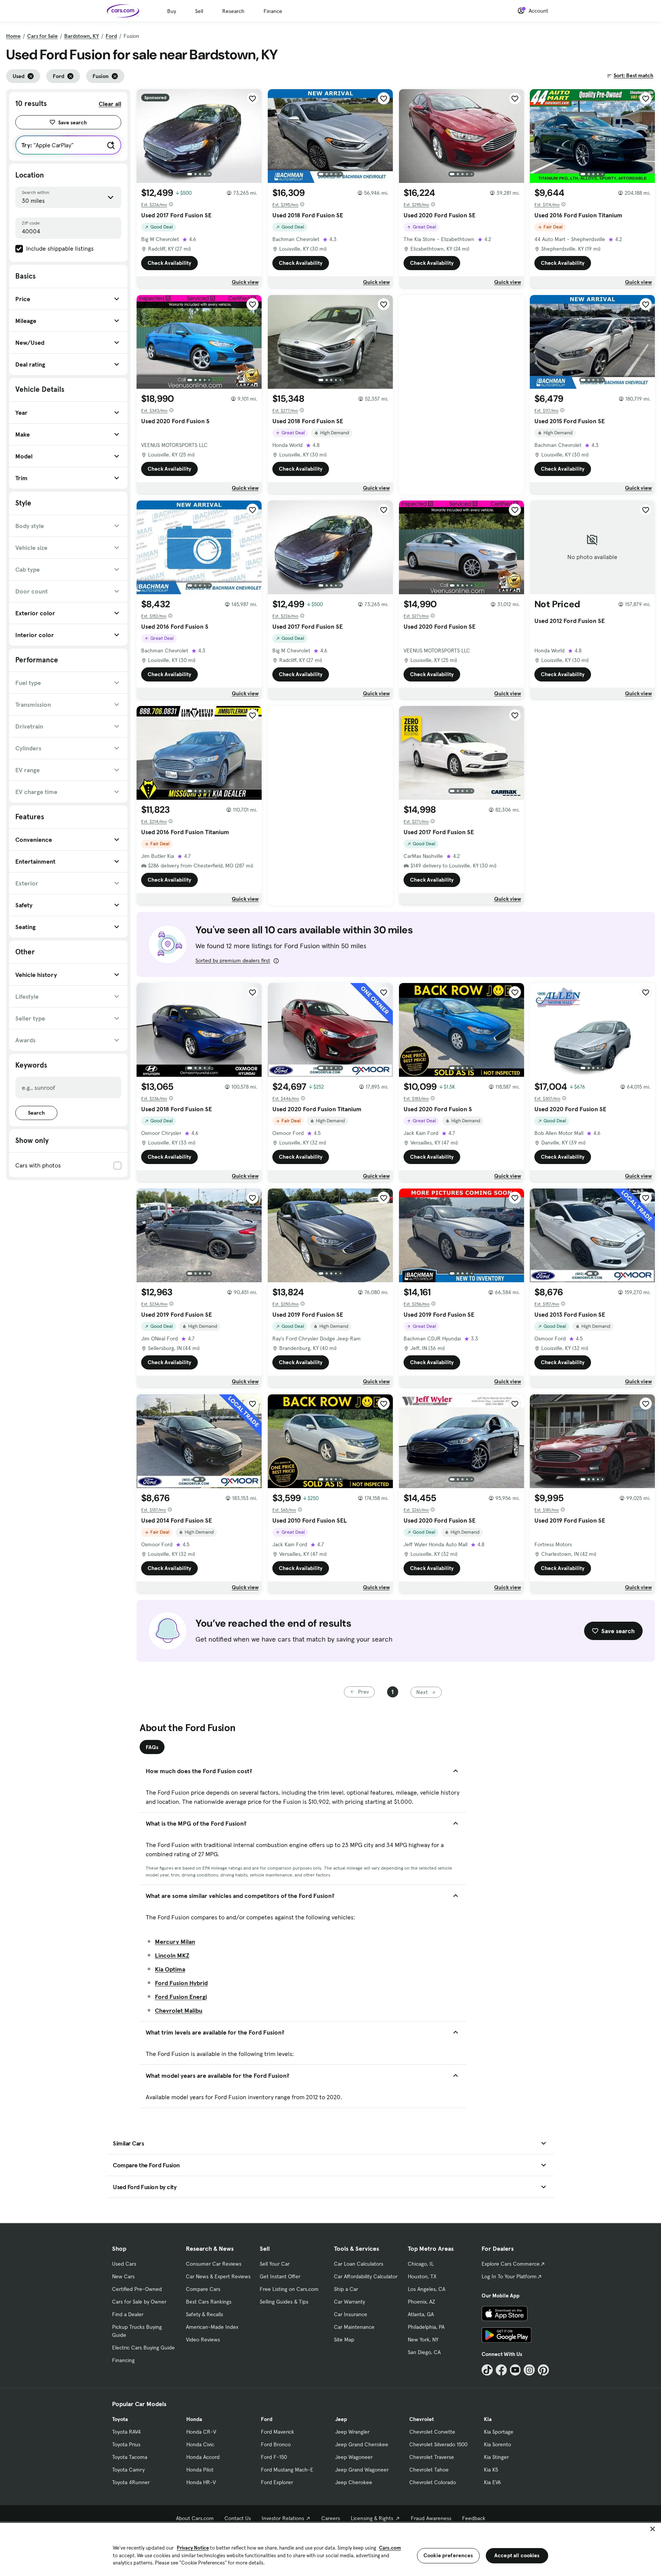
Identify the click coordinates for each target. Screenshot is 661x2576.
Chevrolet (422, 2419)
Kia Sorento (497, 2444)
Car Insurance (351, 2314)
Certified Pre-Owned (137, 2289)
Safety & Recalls (204, 2314)
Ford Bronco (276, 2444)
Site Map (344, 2340)
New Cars (123, 2276)
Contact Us (238, 2518)
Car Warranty (349, 2302)
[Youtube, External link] (515, 2370)
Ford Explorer (277, 2482)
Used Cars (124, 2264)
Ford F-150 (274, 2457)
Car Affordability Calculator (366, 2276)
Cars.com (390, 2548)
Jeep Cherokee (354, 2482)
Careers (331, 2518)
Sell (199, 11)
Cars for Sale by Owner (139, 2302)
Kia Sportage (499, 2432)
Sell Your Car (275, 2264)
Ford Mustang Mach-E (287, 2470)
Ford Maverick (278, 2432)
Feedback (474, 2518)
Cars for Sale (42, 36)
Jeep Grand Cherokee (362, 2444)
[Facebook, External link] (501, 2370)
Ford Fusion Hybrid (181, 1983)
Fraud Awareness (431, 2518)
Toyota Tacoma (130, 2457)
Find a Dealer (128, 2314)
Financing (123, 2360)
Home (13, 36)
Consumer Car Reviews (214, 2264)
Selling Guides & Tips (284, 2302)
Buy (172, 11)
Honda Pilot (200, 2470)
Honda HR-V (201, 2482)
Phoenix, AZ (422, 2302)
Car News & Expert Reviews (218, 2276)
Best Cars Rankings (209, 2302)
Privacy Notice (193, 2548)
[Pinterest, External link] (543, 2370)
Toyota (120, 2419)
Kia (488, 2419)
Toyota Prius (126, 2444)
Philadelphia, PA (426, 2327)
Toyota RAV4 (126, 2432)
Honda (194, 2419)
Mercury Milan (175, 1942)
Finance (273, 11)
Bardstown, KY (82, 36)
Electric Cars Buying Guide (143, 2348)
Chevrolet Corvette (432, 2432)
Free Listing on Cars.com (289, 2289)
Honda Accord (203, 2457)
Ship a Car (346, 2289)
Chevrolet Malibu (179, 2010)
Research (233, 11)
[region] (330, 2549)
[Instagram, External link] (529, 2370)
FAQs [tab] (152, 1747)
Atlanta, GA (421, 2314)
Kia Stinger (496, 2457)
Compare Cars (203, 2289)
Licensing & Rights (372, 2518)
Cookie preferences (448, 2555)
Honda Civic (200, 2444)
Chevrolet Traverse (432, 2457)
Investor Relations (283, 2518)
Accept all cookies (517, 2555)
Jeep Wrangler (352, 2432)
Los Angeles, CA (427, 2289)
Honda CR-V (201, 2432)
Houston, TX (422, 2276)
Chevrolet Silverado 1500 (438, 2444)
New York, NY (423, 2340)
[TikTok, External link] (487, 2370)
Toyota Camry (128, 2470)
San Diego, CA (424, 2352)
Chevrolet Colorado (433, 2482)
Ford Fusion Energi (181, 1997)
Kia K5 (491, 2470)
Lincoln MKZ (172, 1955)
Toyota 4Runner (131, 2482)
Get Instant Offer (280, 2276)
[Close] (653, 2529)
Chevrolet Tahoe (429, 2470)
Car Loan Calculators (359, 2264)
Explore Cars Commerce (511, 2264)
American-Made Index (212, 2327)
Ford (111, 36)
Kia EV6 (492, 2482)
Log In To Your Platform (509, 2276)
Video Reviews (203, 2340)
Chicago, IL (421, 2264)
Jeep (341, 2419)
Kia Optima (170, 1969)
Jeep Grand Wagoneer (362, 2470)
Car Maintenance (354, 2327)
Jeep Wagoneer (354, 2457)
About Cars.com (195, 2518)
